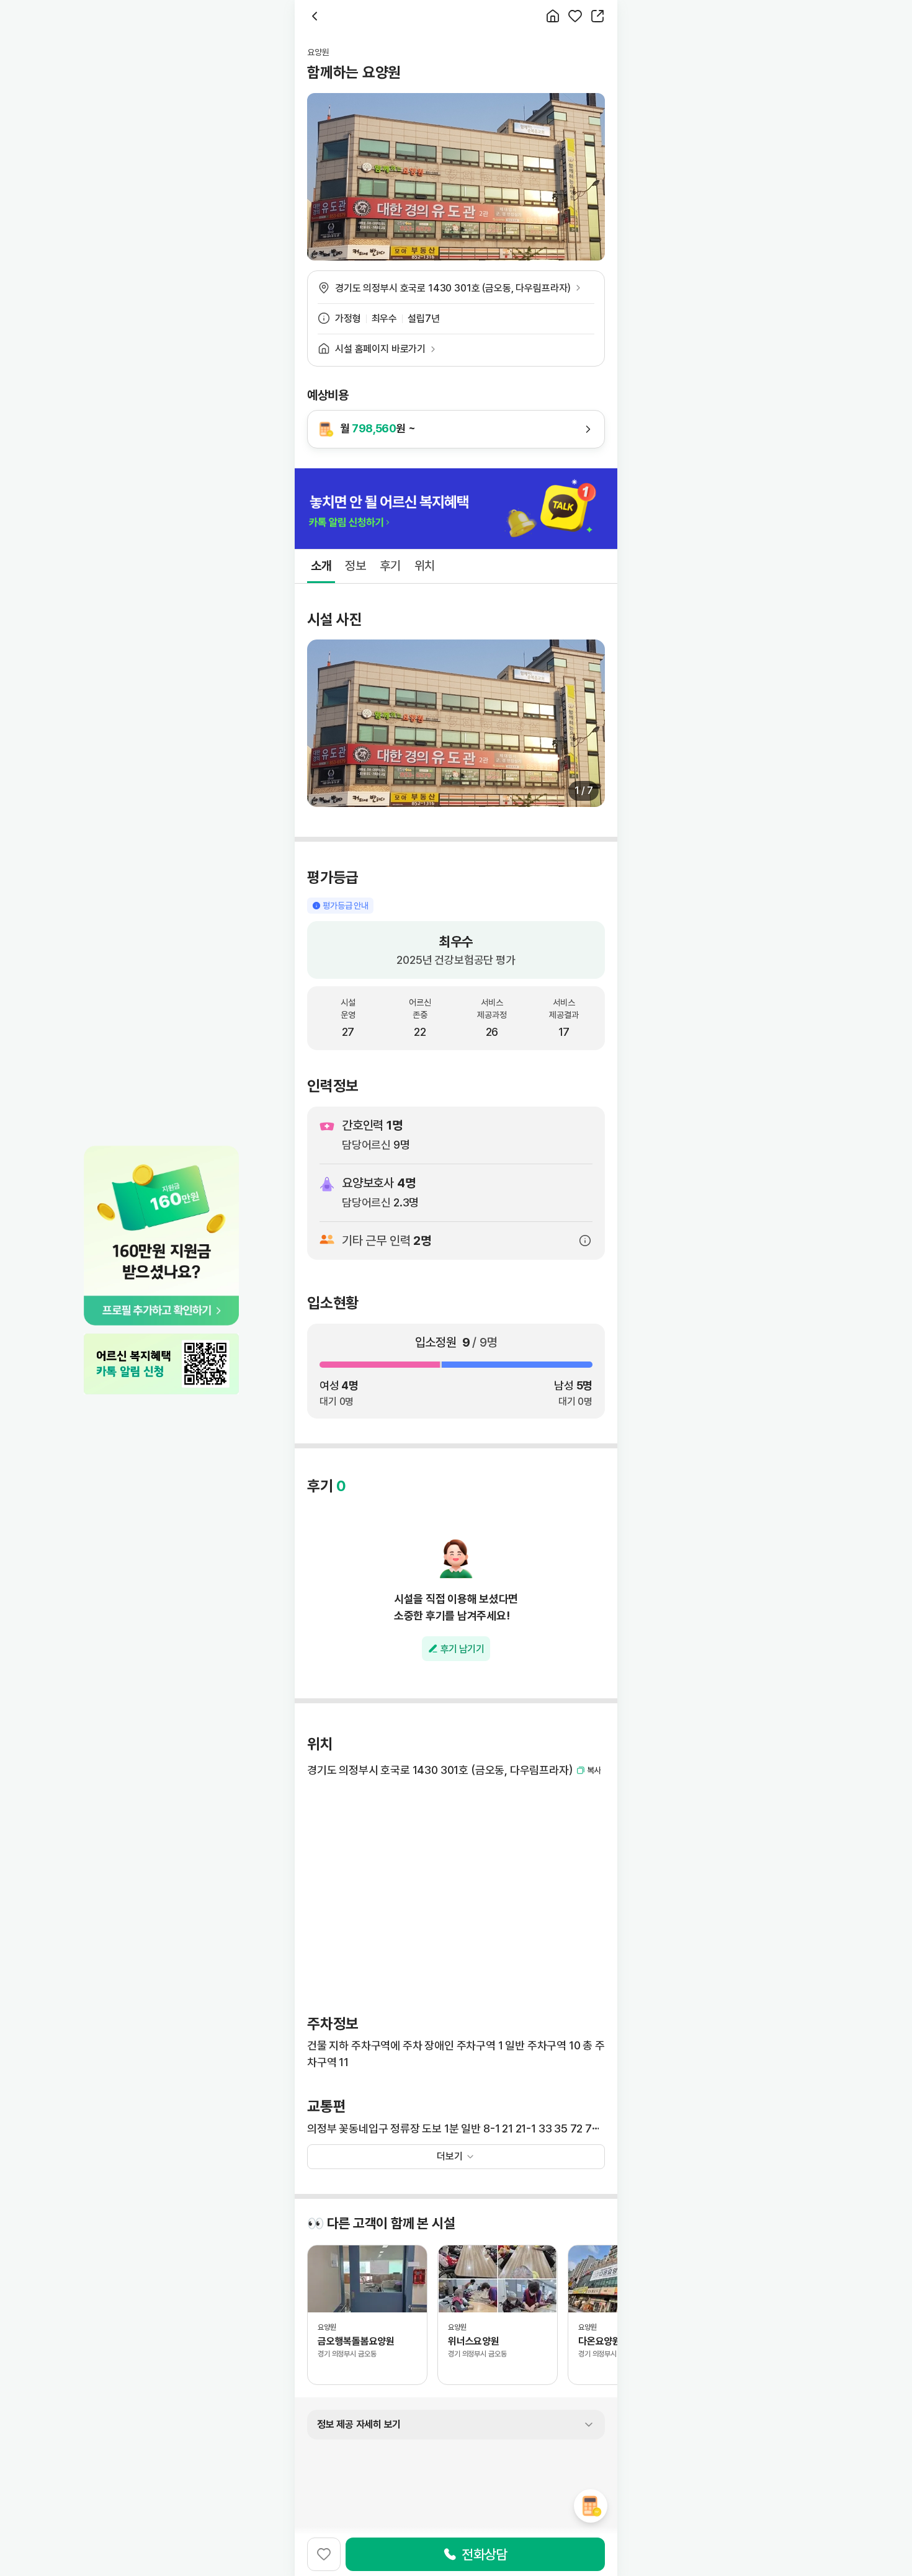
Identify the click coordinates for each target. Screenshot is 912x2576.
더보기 (450, 2156)
